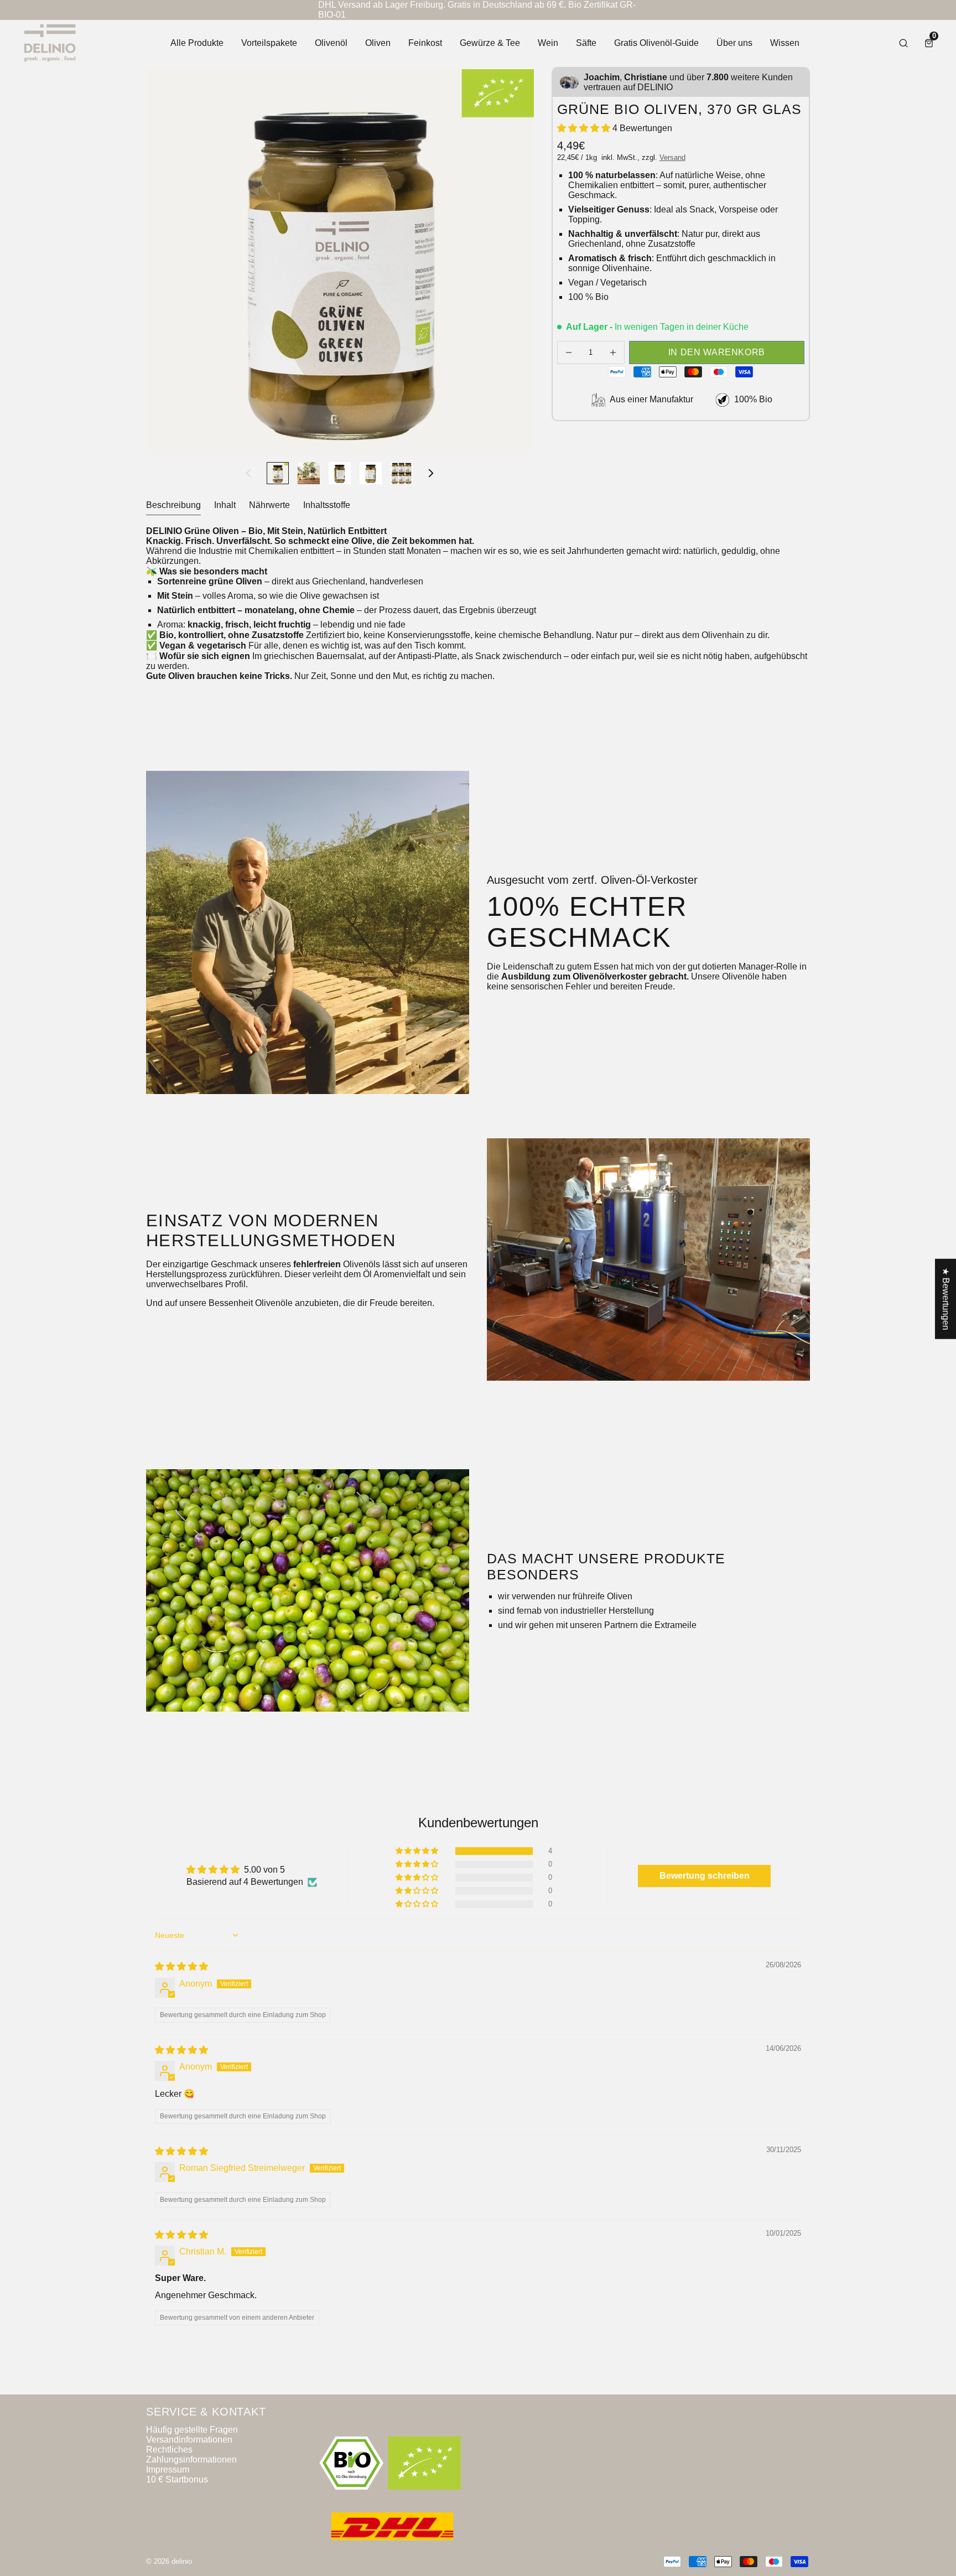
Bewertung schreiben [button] (705, 1876)
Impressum (168, 2469)
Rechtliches (169, 2450)
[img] (181, 1966)
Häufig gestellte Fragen (192, 2430)
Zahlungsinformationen (191, 2460)
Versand (672, 157)
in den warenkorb (717, 352)
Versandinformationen (189, 2440)
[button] (585, 128)
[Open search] (903, 43)
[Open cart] (929, 43)
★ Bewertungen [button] (946, 1299)
